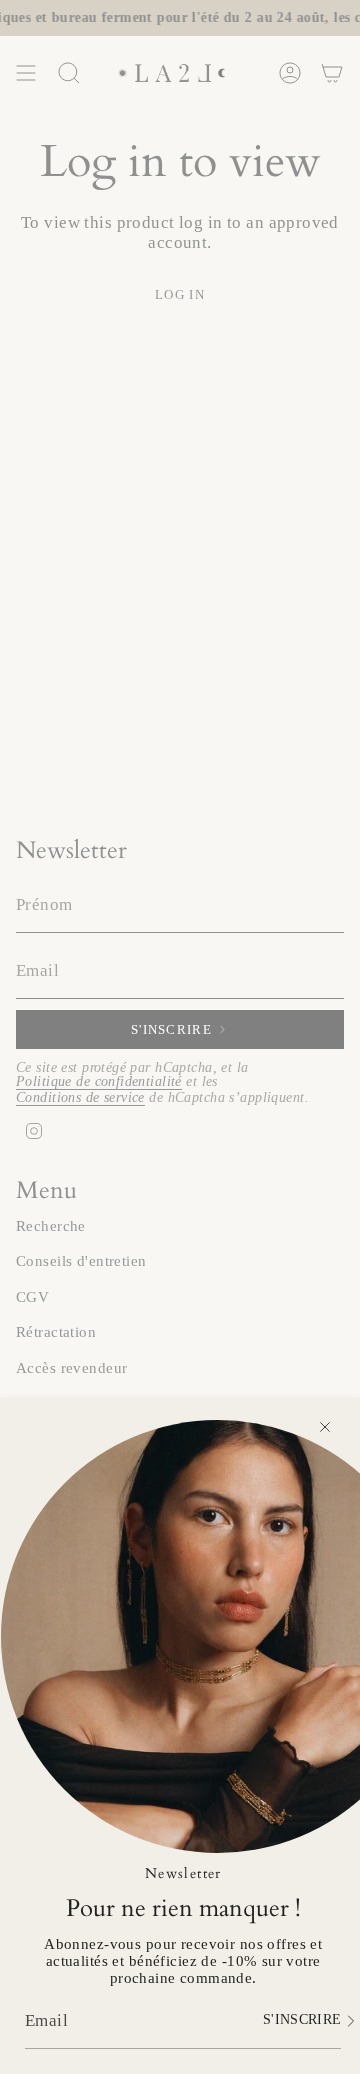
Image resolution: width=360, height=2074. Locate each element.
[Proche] (325, 1427)
